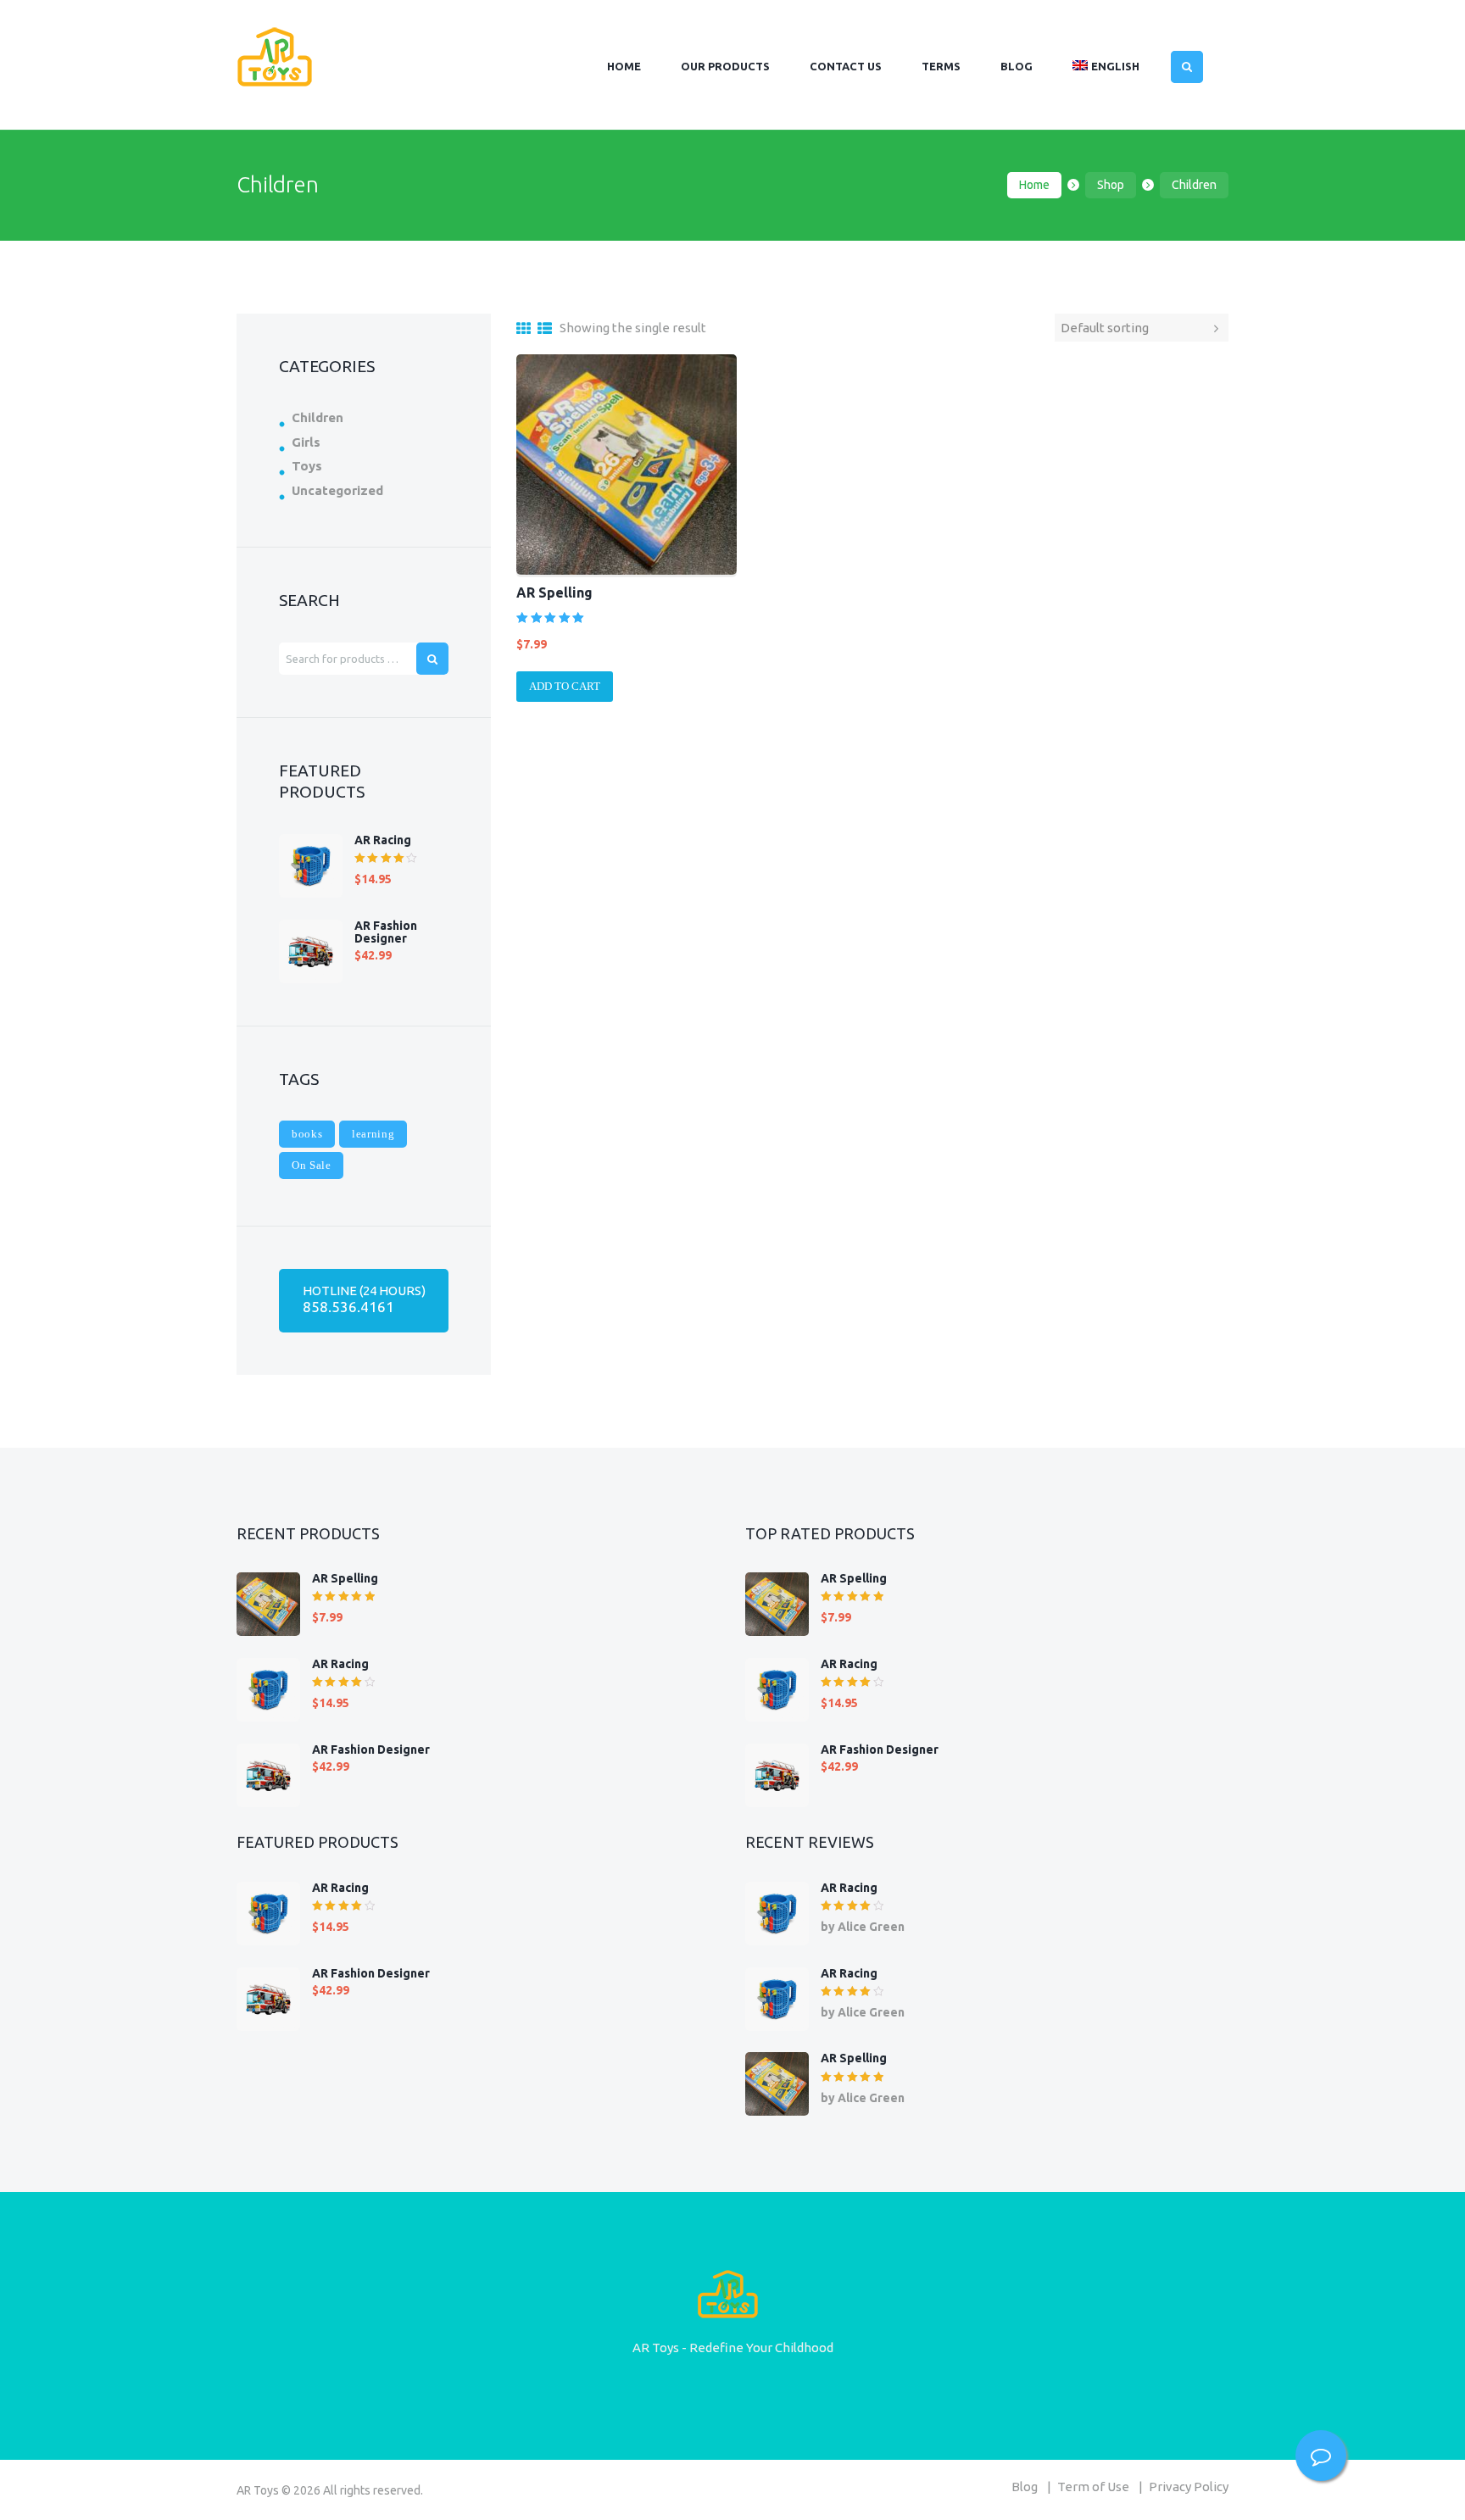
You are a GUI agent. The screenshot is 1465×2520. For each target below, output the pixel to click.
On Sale (312, 1165)
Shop (1111, 185)
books (307, 1134)
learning (373, 1134)
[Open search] (1187, 67)
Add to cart (565, 686)
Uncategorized (337, 490)
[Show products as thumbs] (524, 328)
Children (318, 417)
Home (1034, 185)
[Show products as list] (545, 328)
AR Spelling (554, 592)
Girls (306, 442)
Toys (307, 466)
